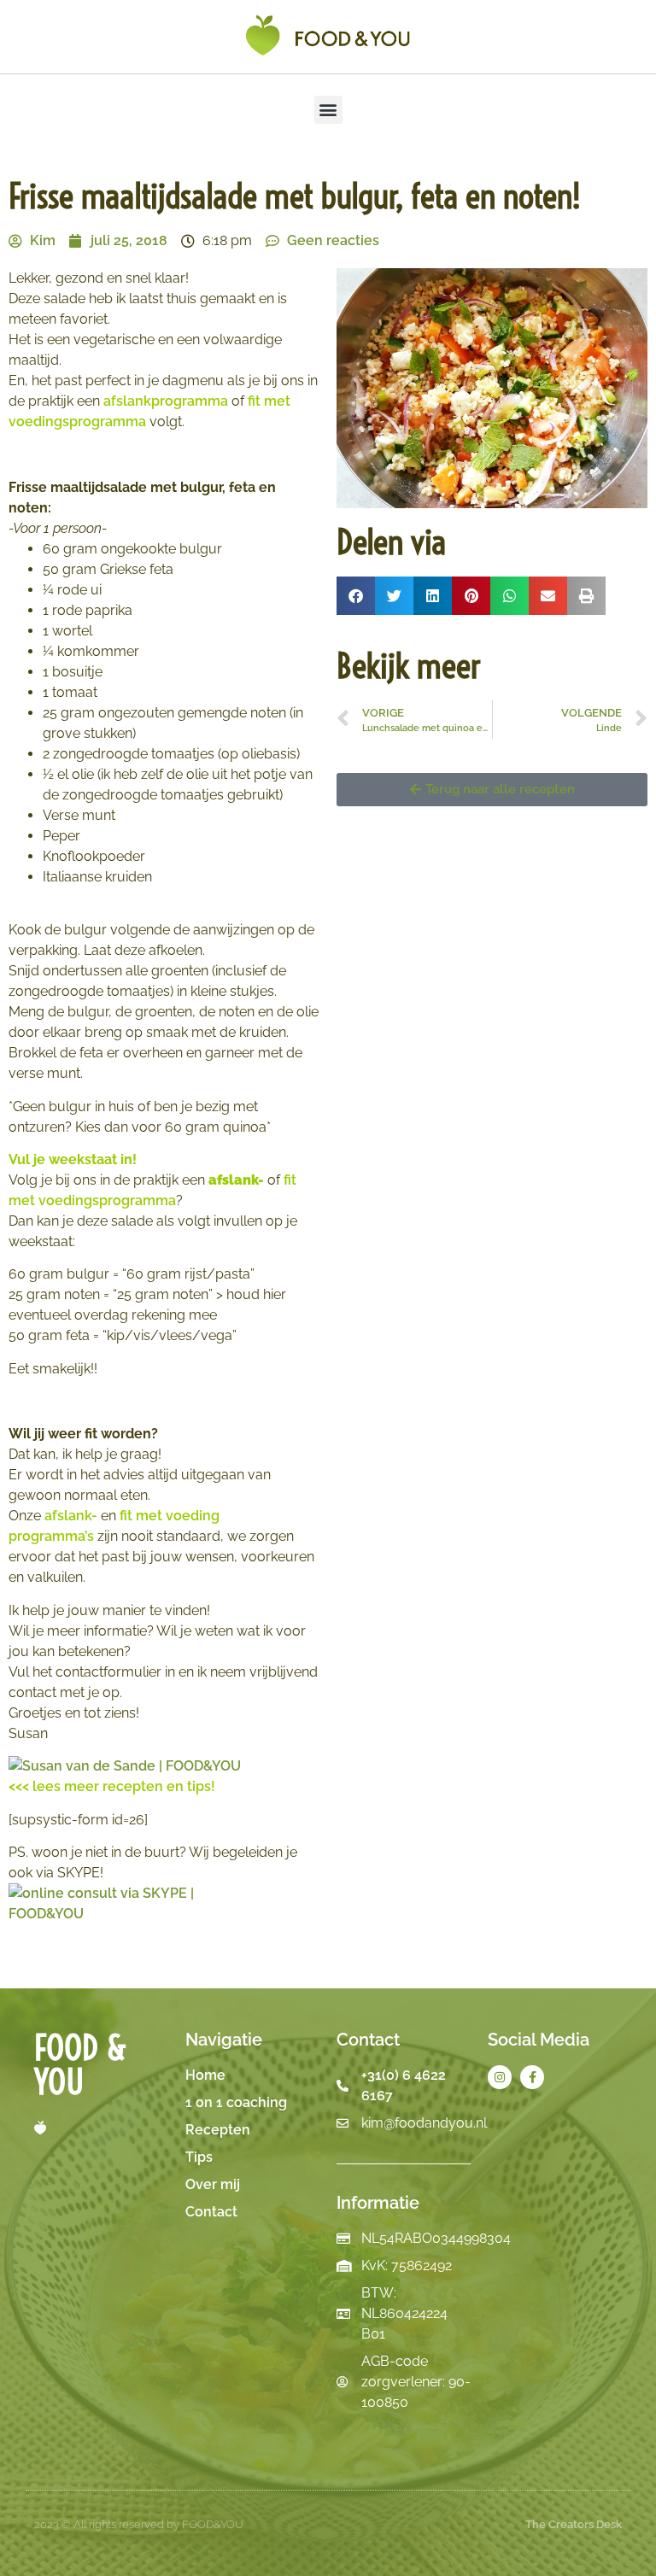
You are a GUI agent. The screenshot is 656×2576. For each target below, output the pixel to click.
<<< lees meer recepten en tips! (112, 1786)
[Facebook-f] (532, 2077)
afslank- (71, 1516)
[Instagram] (500, 2077)
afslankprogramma (166, 401)
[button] (328, 110)
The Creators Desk (574, 2524)
